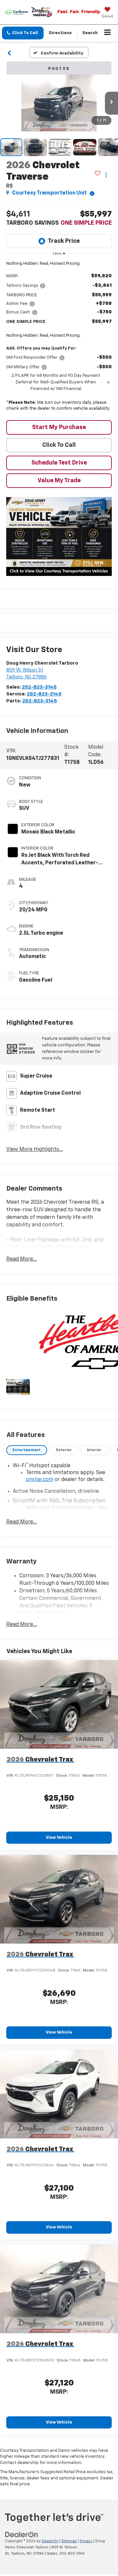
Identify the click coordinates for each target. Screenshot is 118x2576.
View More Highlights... (35, 1150)
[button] (23, 33)
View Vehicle (59, 1838)
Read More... (22, 1259)
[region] (59, 338)
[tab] (27, 1450)
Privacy (86, 2541)
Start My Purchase (59, 427)
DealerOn (50, 2541)
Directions (60, 33)
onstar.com (40, 1480)
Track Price (64, 241)
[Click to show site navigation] (108, 33)
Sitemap (69, 2541)
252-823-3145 (39, 687)
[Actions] (106, 175)
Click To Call (59, 445)
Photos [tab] (59, 69)
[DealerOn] (22, 2535)
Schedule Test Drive (59, 463)
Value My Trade (59, 481)
